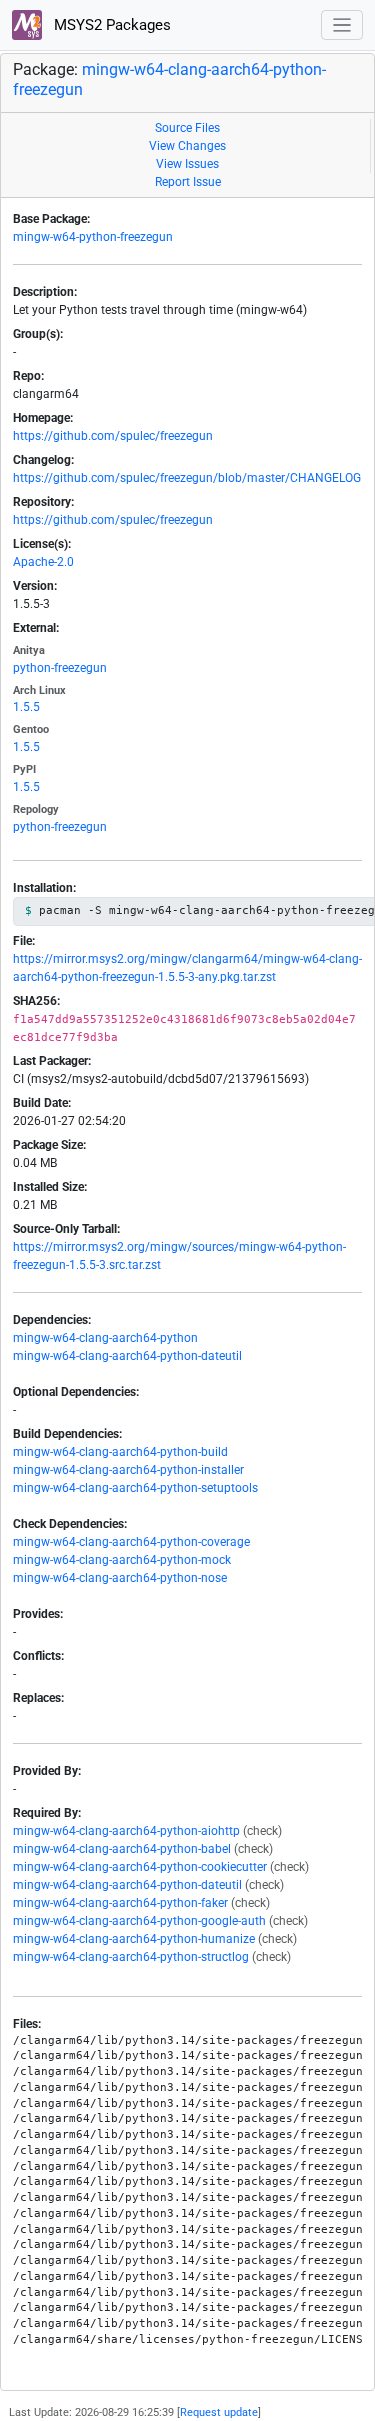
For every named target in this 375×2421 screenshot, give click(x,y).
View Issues (187, 164)
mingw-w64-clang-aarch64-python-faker (120, 1903)
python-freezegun (60, 668)
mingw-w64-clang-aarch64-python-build (120, 1452)
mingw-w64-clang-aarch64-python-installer (128, 1470)
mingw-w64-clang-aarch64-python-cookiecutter (140, 1867)
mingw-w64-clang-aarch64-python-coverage (131, 1542)
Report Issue (188, 182)
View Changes (187, 146)
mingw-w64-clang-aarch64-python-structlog (131, 1957)
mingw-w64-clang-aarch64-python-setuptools (135, 1488)
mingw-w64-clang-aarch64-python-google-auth (139, 1921)
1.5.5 (26, 707)
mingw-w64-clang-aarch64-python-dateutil (127, 1356)
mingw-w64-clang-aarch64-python (105, 1338)
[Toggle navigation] (342, 25)
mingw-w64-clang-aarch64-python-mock (122, 1560)
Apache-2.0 (43, 562)
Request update (219, 2412)
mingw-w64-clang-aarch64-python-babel (122, 1849)
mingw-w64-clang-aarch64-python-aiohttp (126, 1831)
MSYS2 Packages (110, 25)
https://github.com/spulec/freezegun (113, 436)
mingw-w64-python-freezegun (93, 237)
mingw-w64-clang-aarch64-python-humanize (134, 1939)
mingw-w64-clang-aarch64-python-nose (120, 1578)
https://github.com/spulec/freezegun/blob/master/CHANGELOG (187, 478)
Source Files (187, 128)
